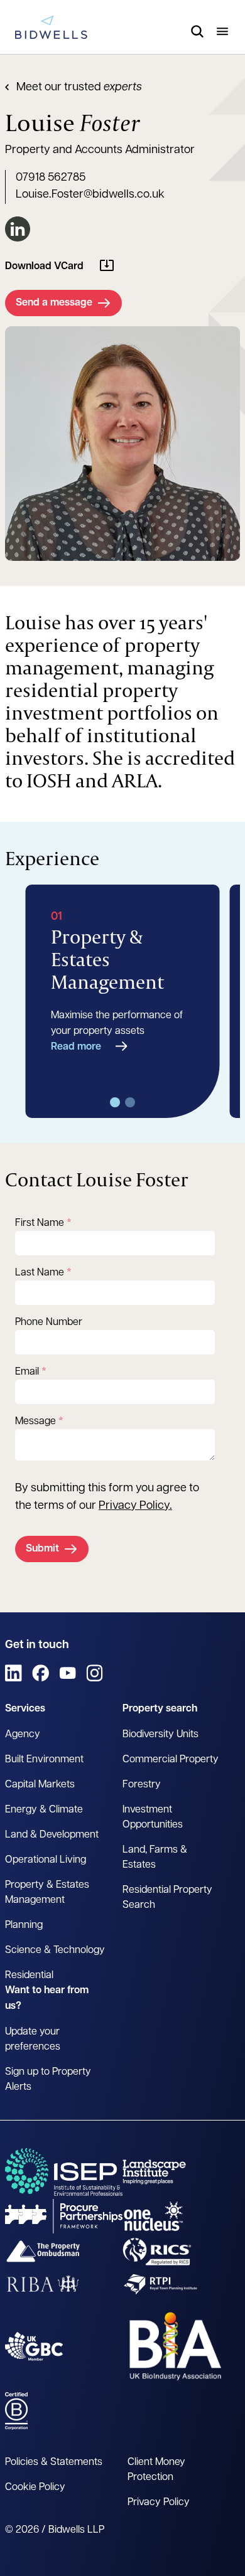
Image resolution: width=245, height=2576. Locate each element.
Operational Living (46, 1860)
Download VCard (44, 267)
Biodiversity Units (161, 1735)
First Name (40, 1223)
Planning (24, 1925)
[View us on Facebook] (41, 1673)
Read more (76, 1047)
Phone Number (49, 1323)
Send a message (54, 303)
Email (27, 1372)
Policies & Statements (54, 2462)
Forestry (142, 1785)
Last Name (40, 1273)
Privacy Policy (134, 1506)
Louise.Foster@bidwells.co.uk (90, 195)
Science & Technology (55, 1951)
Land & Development (52, 1835)
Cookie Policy (35, 2488)
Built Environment (44, 1760)
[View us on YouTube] (68, 1673)
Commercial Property (171, 1760)
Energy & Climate (44, 1810)
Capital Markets (40, 1785)
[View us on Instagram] (95, 1673)
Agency (23, 1735)
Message (35, 1422)
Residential (29, 1976)
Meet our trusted (79, 88)
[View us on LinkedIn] (14, 1673)
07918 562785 (51, 178)
